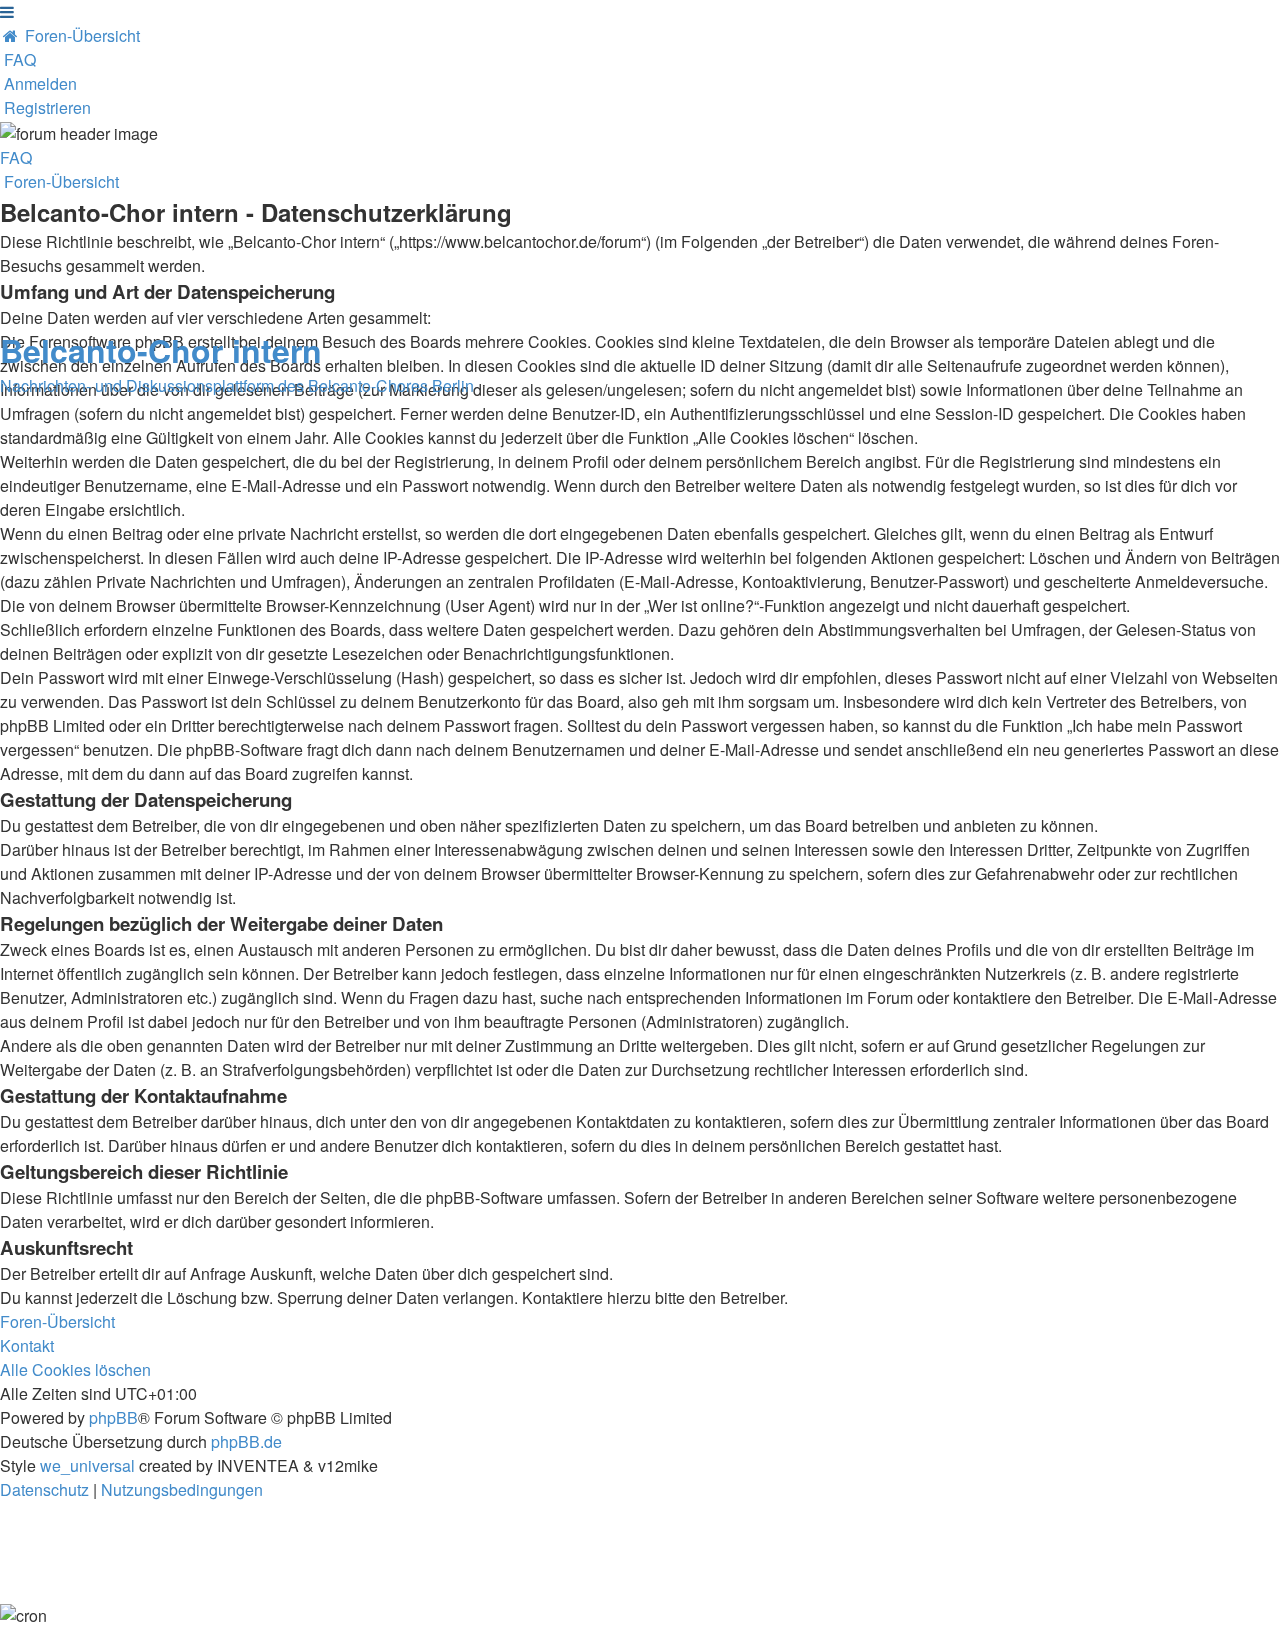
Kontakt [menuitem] (27, 1345)
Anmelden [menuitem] (40, 83)
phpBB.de (246, 1441)
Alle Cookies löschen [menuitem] (75, 1369)
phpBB (113, 1417)
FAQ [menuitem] (16, 157)
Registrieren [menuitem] (47, 107)
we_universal (87, 1465)
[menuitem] (70, 35)
